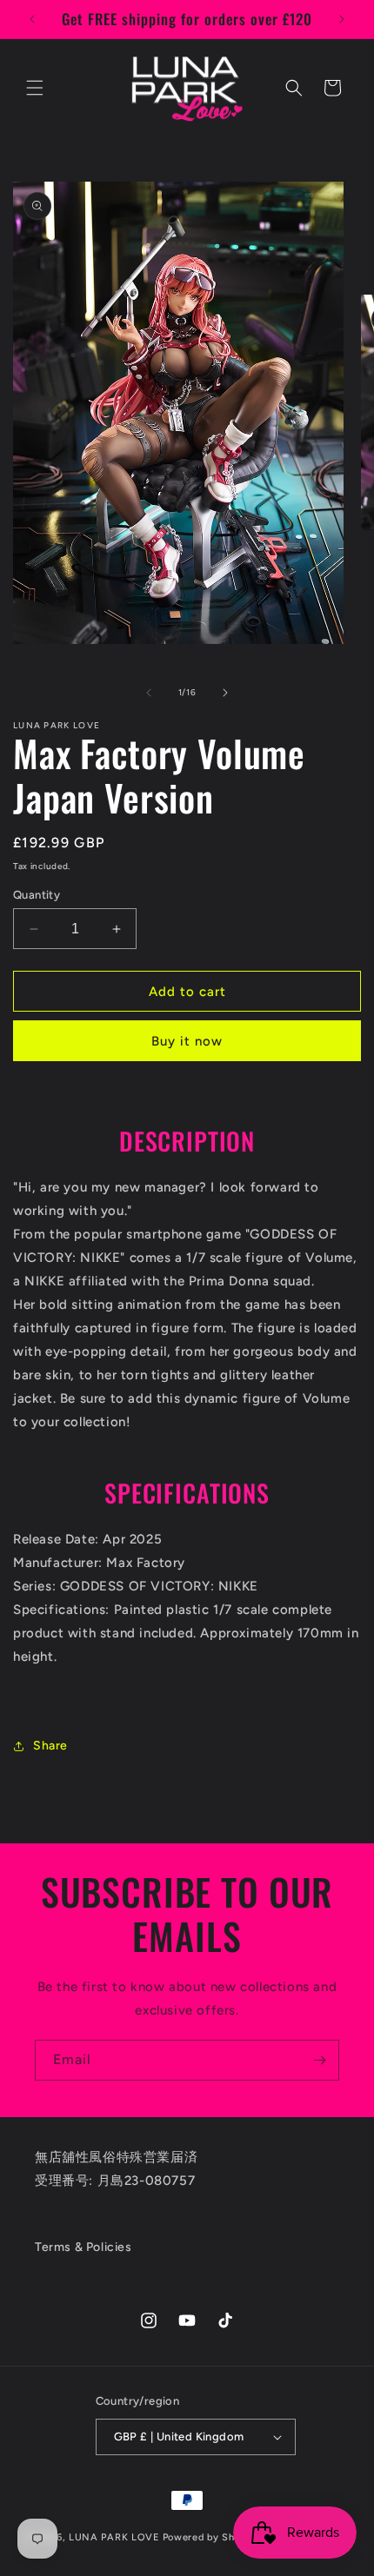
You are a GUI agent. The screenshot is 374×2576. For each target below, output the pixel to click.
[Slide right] (225, 693)
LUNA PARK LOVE (114, 2536)
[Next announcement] (342, 19)
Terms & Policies (83, 2247)
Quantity (37, 895)
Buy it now (187, 1041)
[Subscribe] (319, 2060)
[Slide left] (149, 693)
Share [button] (50, 1746)
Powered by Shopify (212, 2536)
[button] (35, 88)
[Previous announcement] (32, 19)
